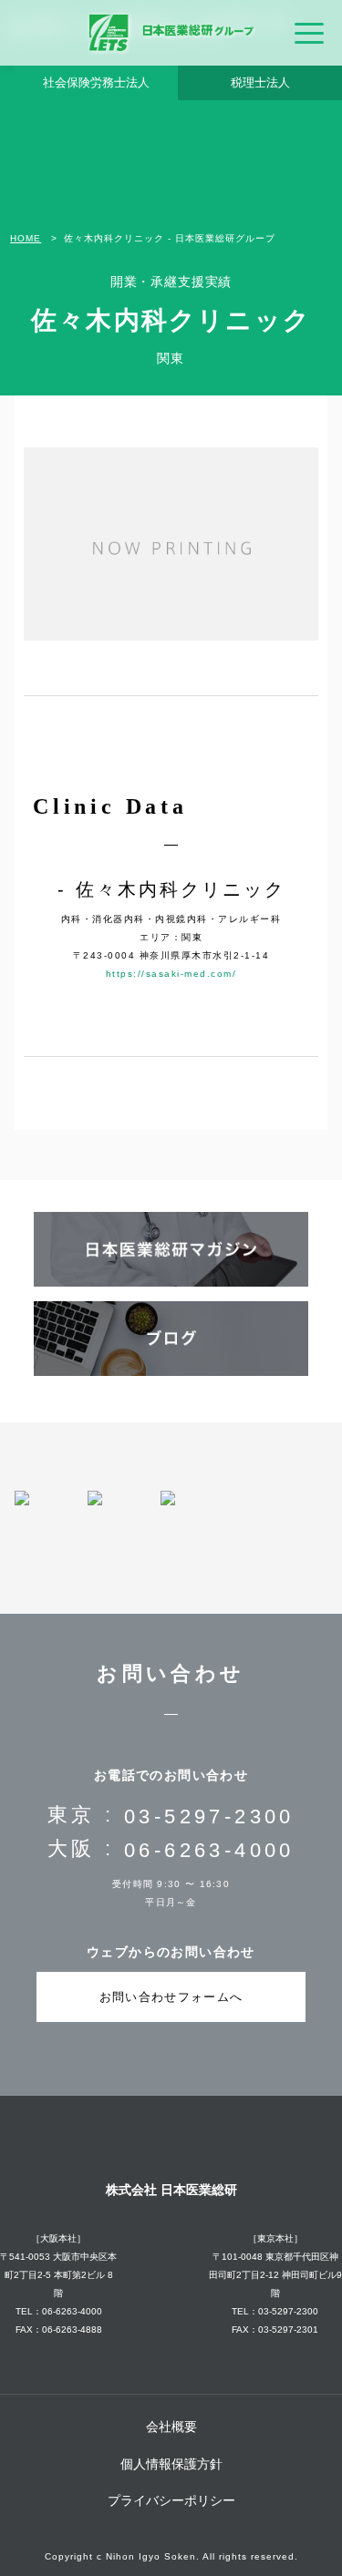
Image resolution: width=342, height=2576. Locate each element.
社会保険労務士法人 (96, 82)
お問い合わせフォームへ (171, 1997)
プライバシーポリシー (171, 2500)
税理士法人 (260, 82)
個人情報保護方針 (171, 2464)
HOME (26, 239)
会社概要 (171, 2427)
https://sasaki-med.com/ (171, 974)
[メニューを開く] (309, 33)
